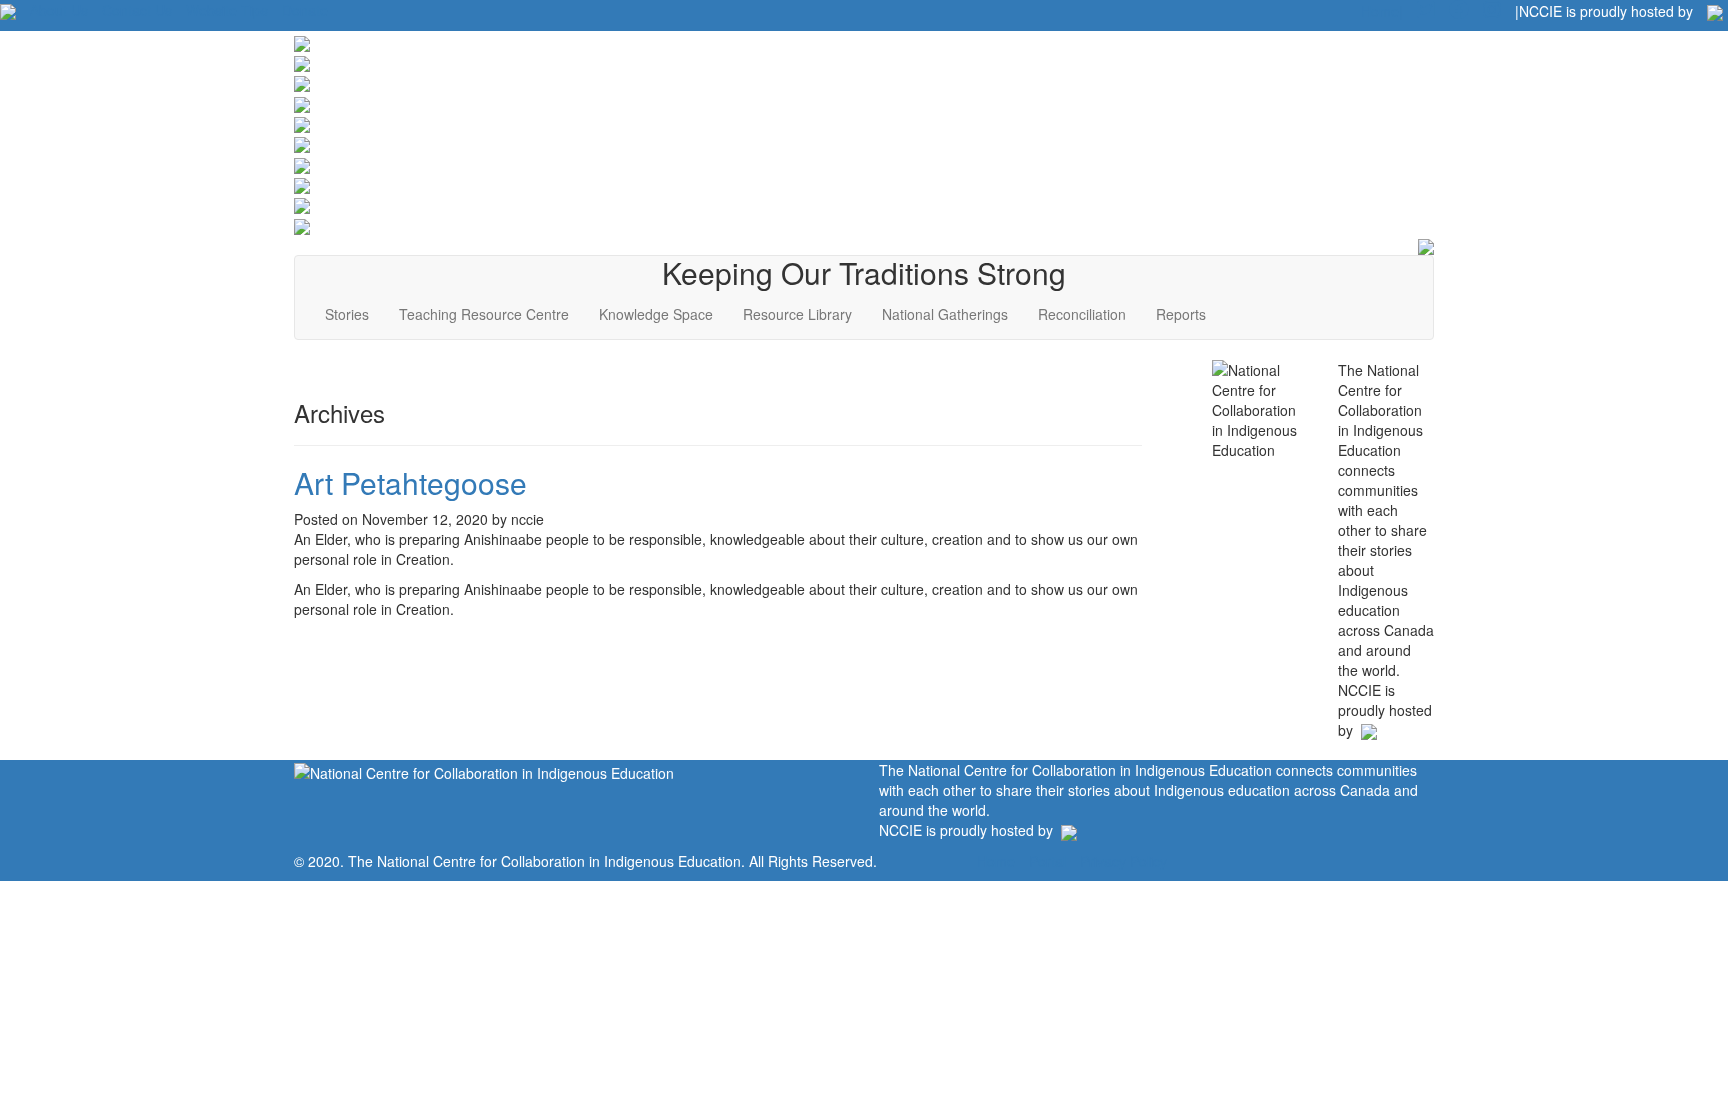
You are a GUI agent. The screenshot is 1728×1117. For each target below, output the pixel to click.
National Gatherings (945, 314)
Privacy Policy (1123, 861)
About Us (59, 10)
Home (996, 861)
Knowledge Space (656, 314)
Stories (347, 314)
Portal (1047, 861)
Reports (1181, 314)
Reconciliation (1082, 314)
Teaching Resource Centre (484, 314)
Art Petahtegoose (410, 482)
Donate (305, 10)
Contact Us (137, 10)
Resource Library (797, 314)
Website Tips (227, 10)
